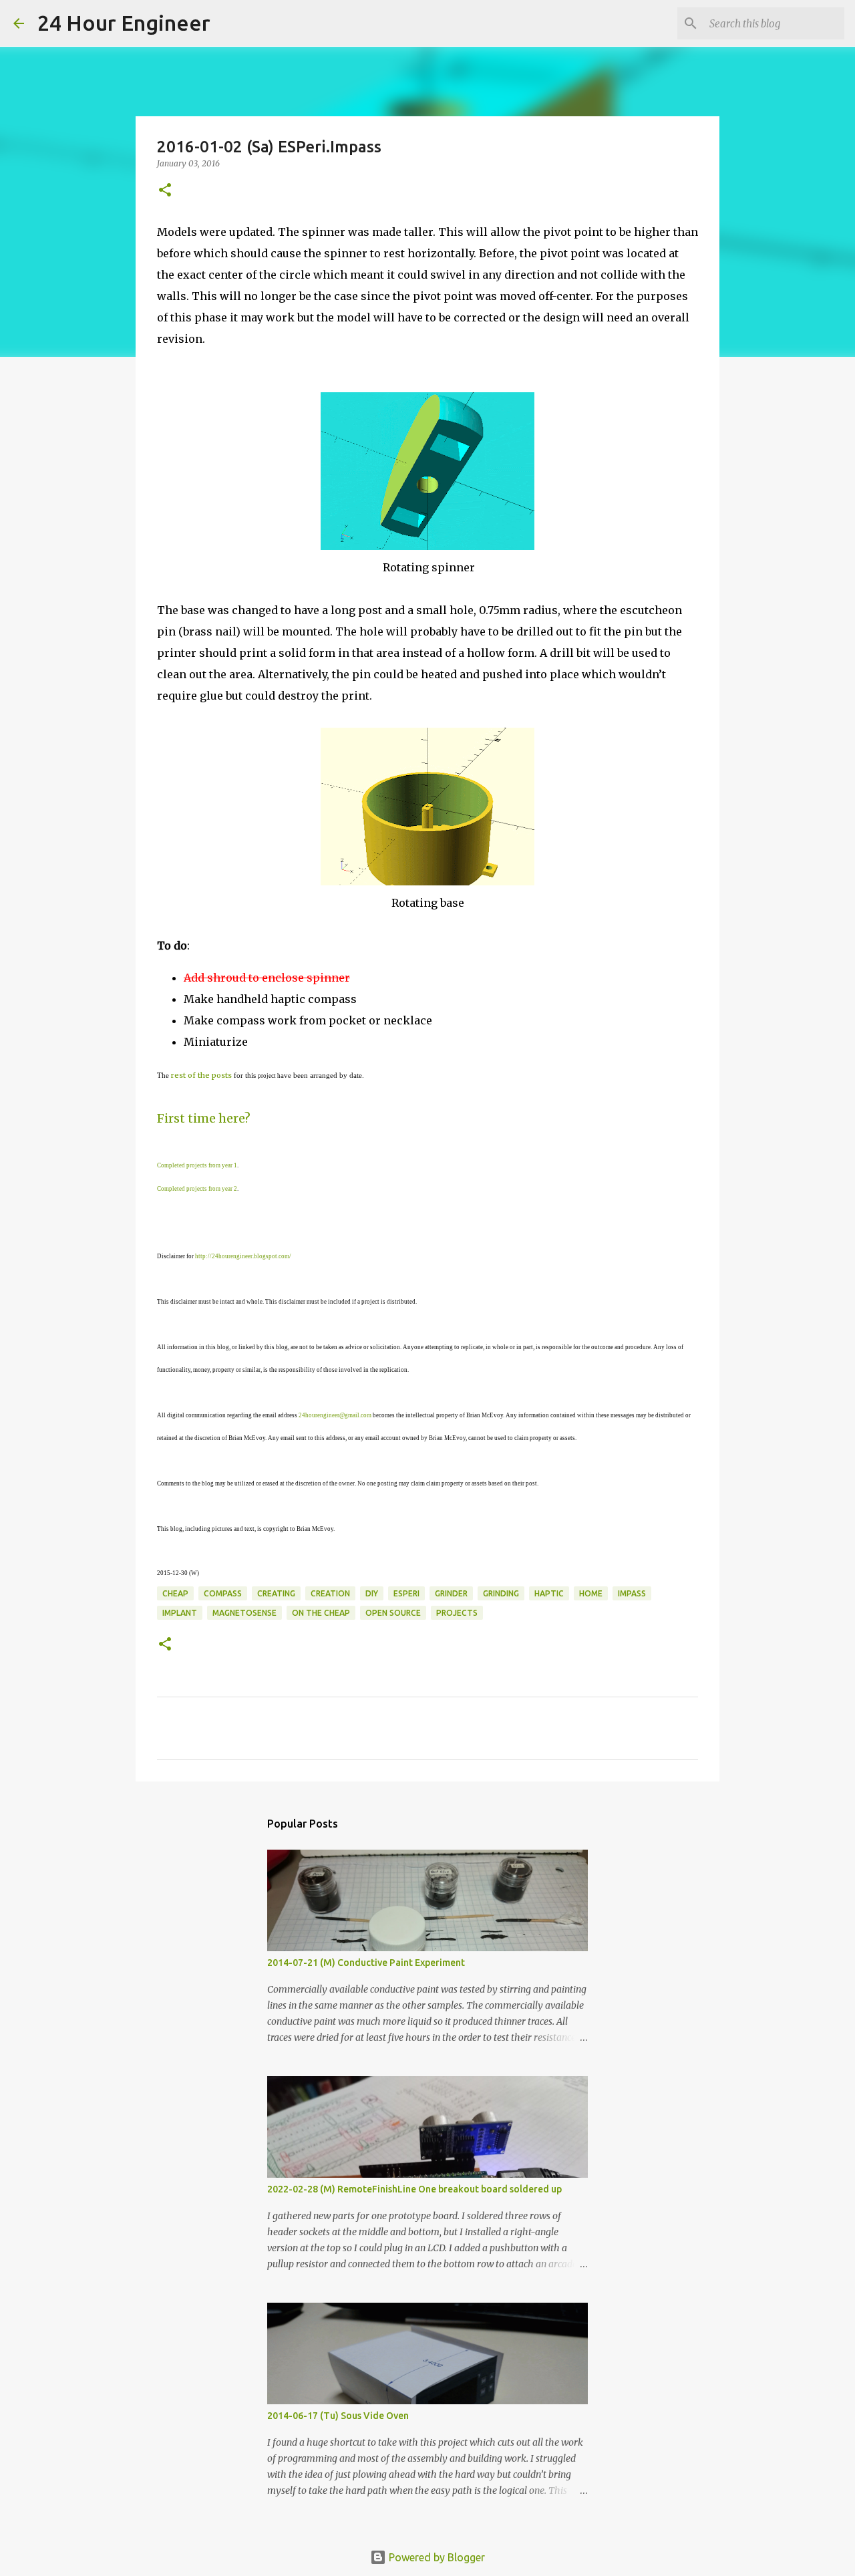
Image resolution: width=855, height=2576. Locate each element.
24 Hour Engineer (124, 23)
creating (276, 1593)
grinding (501, 1593)
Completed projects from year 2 (197, 1189)
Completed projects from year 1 (197, 1165)
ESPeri (406, 1593)
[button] (165, 191)
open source (393, 1613)
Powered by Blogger (436, 2557)
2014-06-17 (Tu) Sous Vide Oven (338, 2416)
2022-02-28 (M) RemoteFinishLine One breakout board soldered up (414, 2189)
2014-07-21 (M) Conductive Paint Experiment (366, 1963)
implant (180, 1613)
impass (632, 1593)
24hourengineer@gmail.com (335, 1415)
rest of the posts (201, 1075)
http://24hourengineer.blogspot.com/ (243, 1256)
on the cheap (321, 1613)
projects (457, 1613)
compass (223, 1593)
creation (330, 1593)
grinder (451, 1593)
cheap (175, 1593)
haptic (549, 1593)
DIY (372, 1593)
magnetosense (244, 1613)
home (591, 1593)
